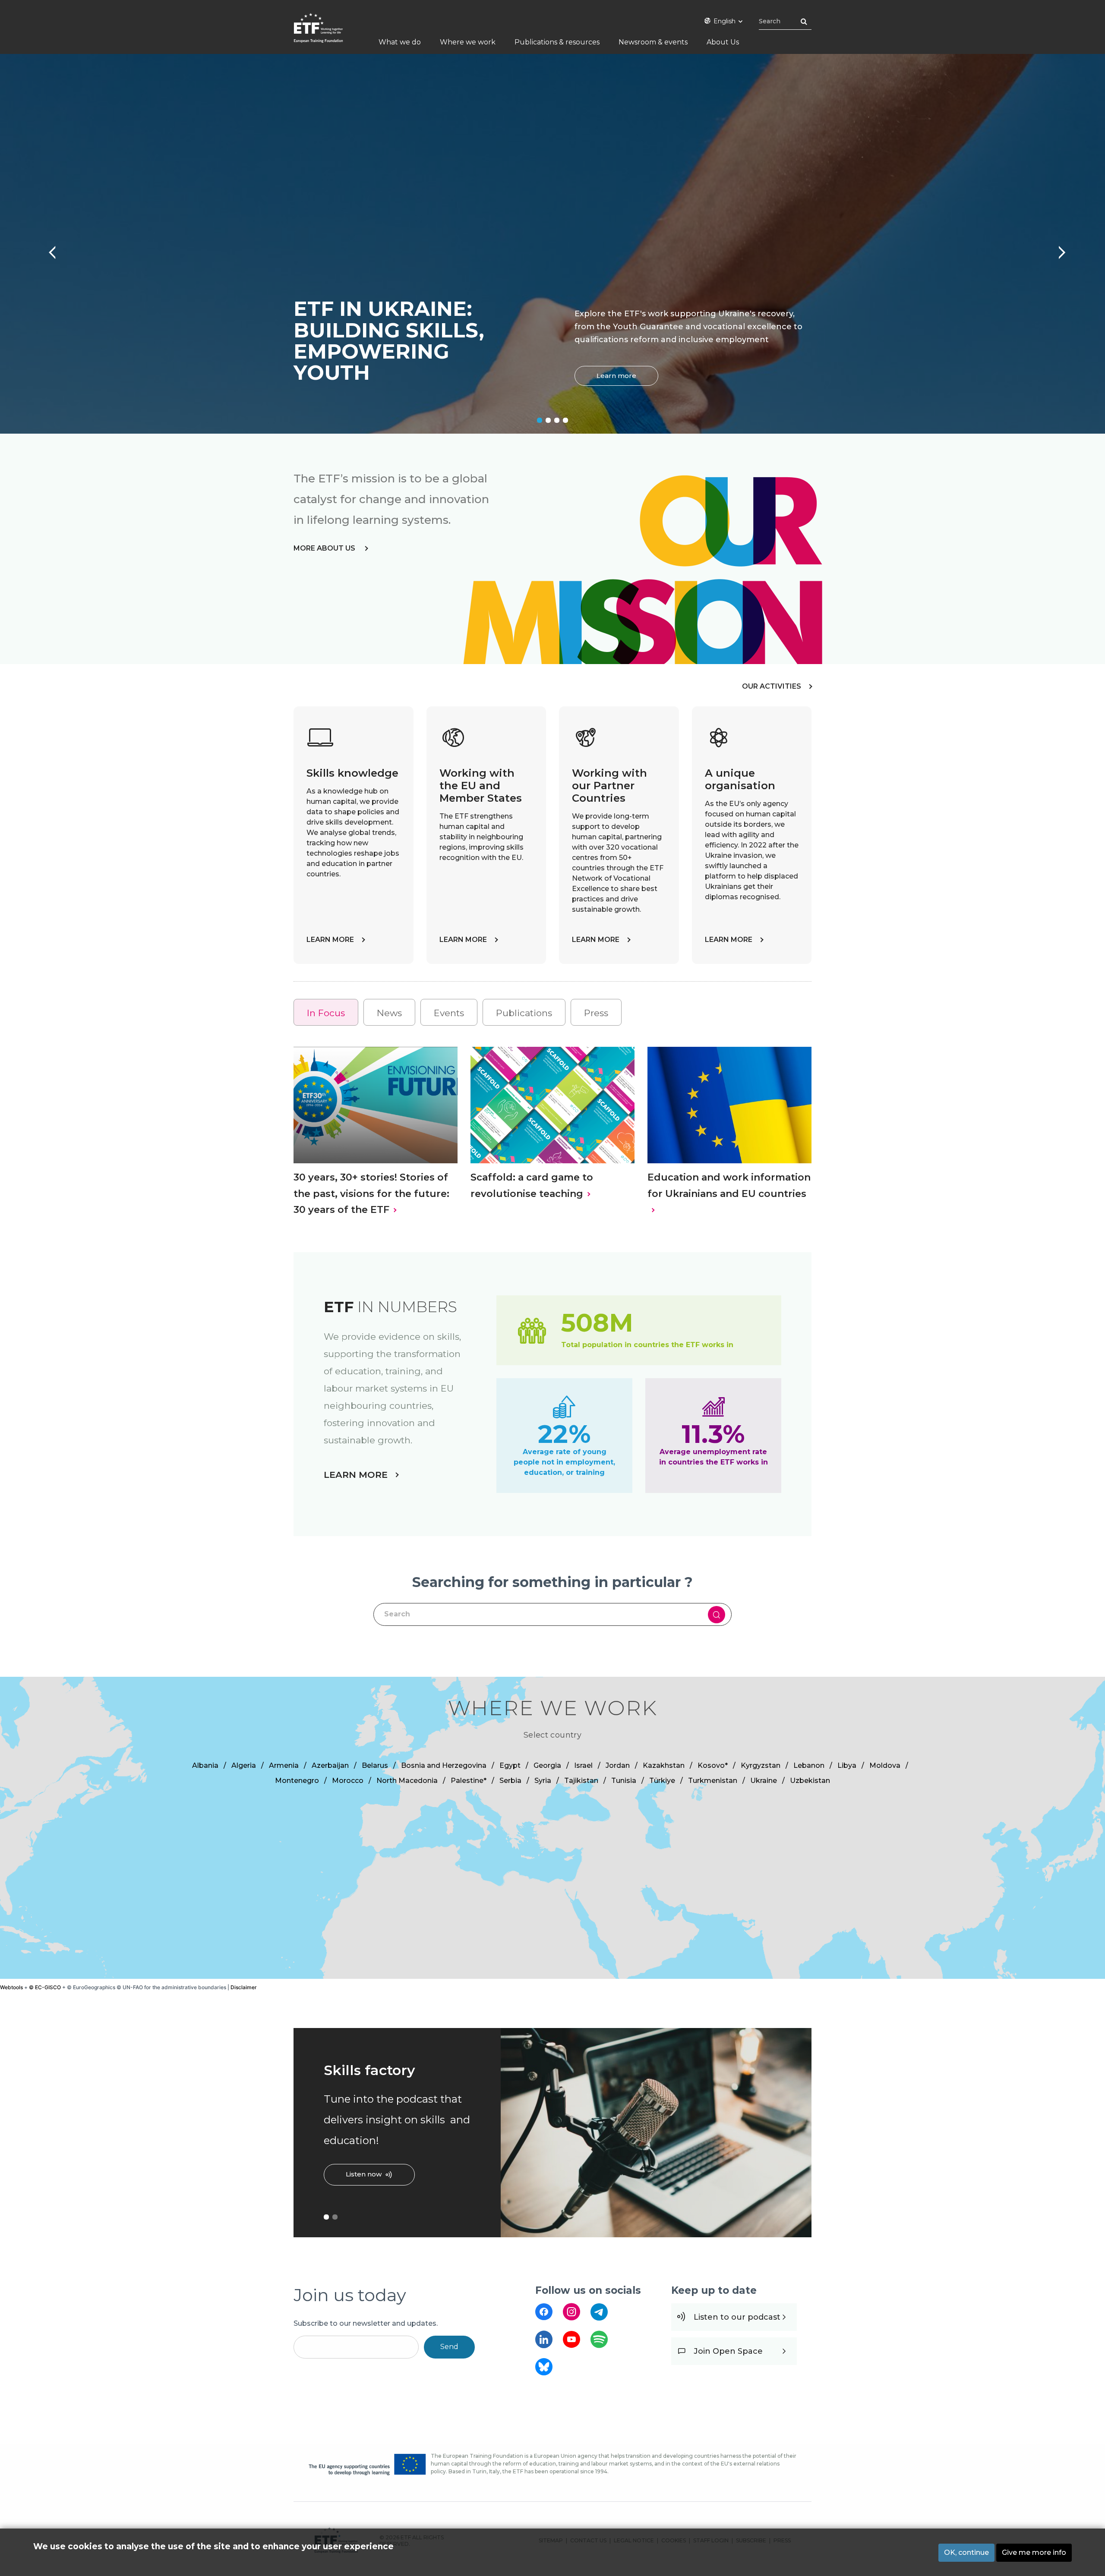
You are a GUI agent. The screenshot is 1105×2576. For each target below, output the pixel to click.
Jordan (618, 1765)
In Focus (326, 1013)
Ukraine (764, 1781)
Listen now (364, 2174)
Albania (205, 1765)
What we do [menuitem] (400, 42)
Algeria (244, 1765)
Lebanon (809, 1765)
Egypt (510, 1765)
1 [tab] (540, 420)
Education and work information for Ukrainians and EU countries (729, 1185)
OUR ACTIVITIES (772, 686)
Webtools (11, 1987)
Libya (847, 1765)
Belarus (375, 1765)
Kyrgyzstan (761, 1765)
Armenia (284, 1765)
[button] (504, 1820)
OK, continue (966, 2552)
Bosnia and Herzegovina (444, 1765)
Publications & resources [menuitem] (557, 42)
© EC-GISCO (45, 1987)
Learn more (616, 376)
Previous (47, 248)
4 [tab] (565, 420)
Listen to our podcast (737, 2317)
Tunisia (624, 1781)
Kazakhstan (664, 1765)
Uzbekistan (810, 1781)
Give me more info (1034, 2552)
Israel (583, 1765)
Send (449, 2347)
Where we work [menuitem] (468, 42)
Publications (524, 1013)
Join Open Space (728, 2351)
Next (1058, 248)
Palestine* (469, 1781)
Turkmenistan (713, 1781)
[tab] (326, 1012)
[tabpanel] (552, 244)
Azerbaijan (330, 1765)
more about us (325, 548)
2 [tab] (548, 420)
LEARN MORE (330, 940)
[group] (552, 1828)
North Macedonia (407, 1781)
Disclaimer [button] (244, 1987)
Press (596, 1013)
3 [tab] (557, 420)
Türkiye (662, 1781)
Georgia (547, 1765)
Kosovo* (713, 1765)
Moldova (885, 1765)
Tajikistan (581, 1781)
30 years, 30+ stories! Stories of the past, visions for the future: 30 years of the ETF (371, 1193)
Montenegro (297, 1781)
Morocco (348, 1781)
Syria (543, 1781)
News (389, 1013)
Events (449, 1013)
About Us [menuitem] (723, 42)
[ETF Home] (327, 33)
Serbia (510, 1781)
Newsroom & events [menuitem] (653, 42)
